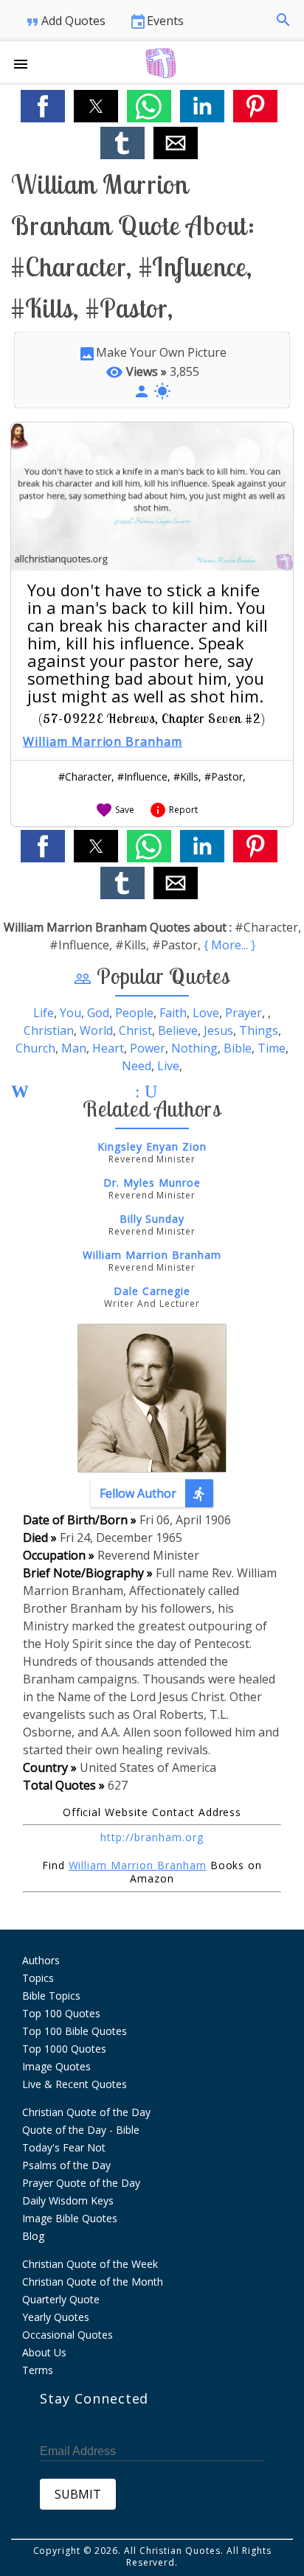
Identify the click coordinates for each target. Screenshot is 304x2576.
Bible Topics (51, 1996)
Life (44, 1013)
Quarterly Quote (61, 2299)
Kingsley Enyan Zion (152, 1146)
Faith (173, 1013)
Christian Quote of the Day (86, 2112)
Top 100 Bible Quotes (75, 2031)
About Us (44, 2352)
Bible (238, 1048)
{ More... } (229, 945)
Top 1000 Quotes (64, 2049)
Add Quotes (65, 22)
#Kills (186, 776)
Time (272, 1048)
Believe (178, 1030)
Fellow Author (153, 1494)
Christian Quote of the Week (90, 2264)
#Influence (142, 776)
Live (168, 1066)
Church (35, 1048)
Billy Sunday (152, 1219)
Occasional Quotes (68, 2335)
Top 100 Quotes (61, 2013)
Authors (41, 1960)
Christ (135, 1030)
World (96, 1030)
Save (115, 810)
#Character (85, 776)
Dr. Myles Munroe (152, 1183)
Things (259, 1030)
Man (74, 1048)
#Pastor (224, 776)
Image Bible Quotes (70, 2218)
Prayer (243, 1013)
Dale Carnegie (152, 1291)
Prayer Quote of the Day (81, 2183)
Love (206, 1013)
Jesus (218, 1030)
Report (173, 810)
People (134, 1013)
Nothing (194, 1048)
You (70, 1013)
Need (137, 1066)
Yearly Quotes (56, 2317)
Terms (38, 2370)
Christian (49, 1030)
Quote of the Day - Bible (81, 2130)
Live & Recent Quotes (75, 2084)
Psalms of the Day (66, 2165)
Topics (38, 1978)
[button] (27, 62)
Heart (108, 1048)
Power (148, 1048)
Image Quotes (56, 2066)
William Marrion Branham (103, 741)
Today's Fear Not (64, 2147)
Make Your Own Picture (152, 352)
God (98, 1013)
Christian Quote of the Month (93, 2282)
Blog (33, 2236)
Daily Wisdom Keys (68, 2200)
